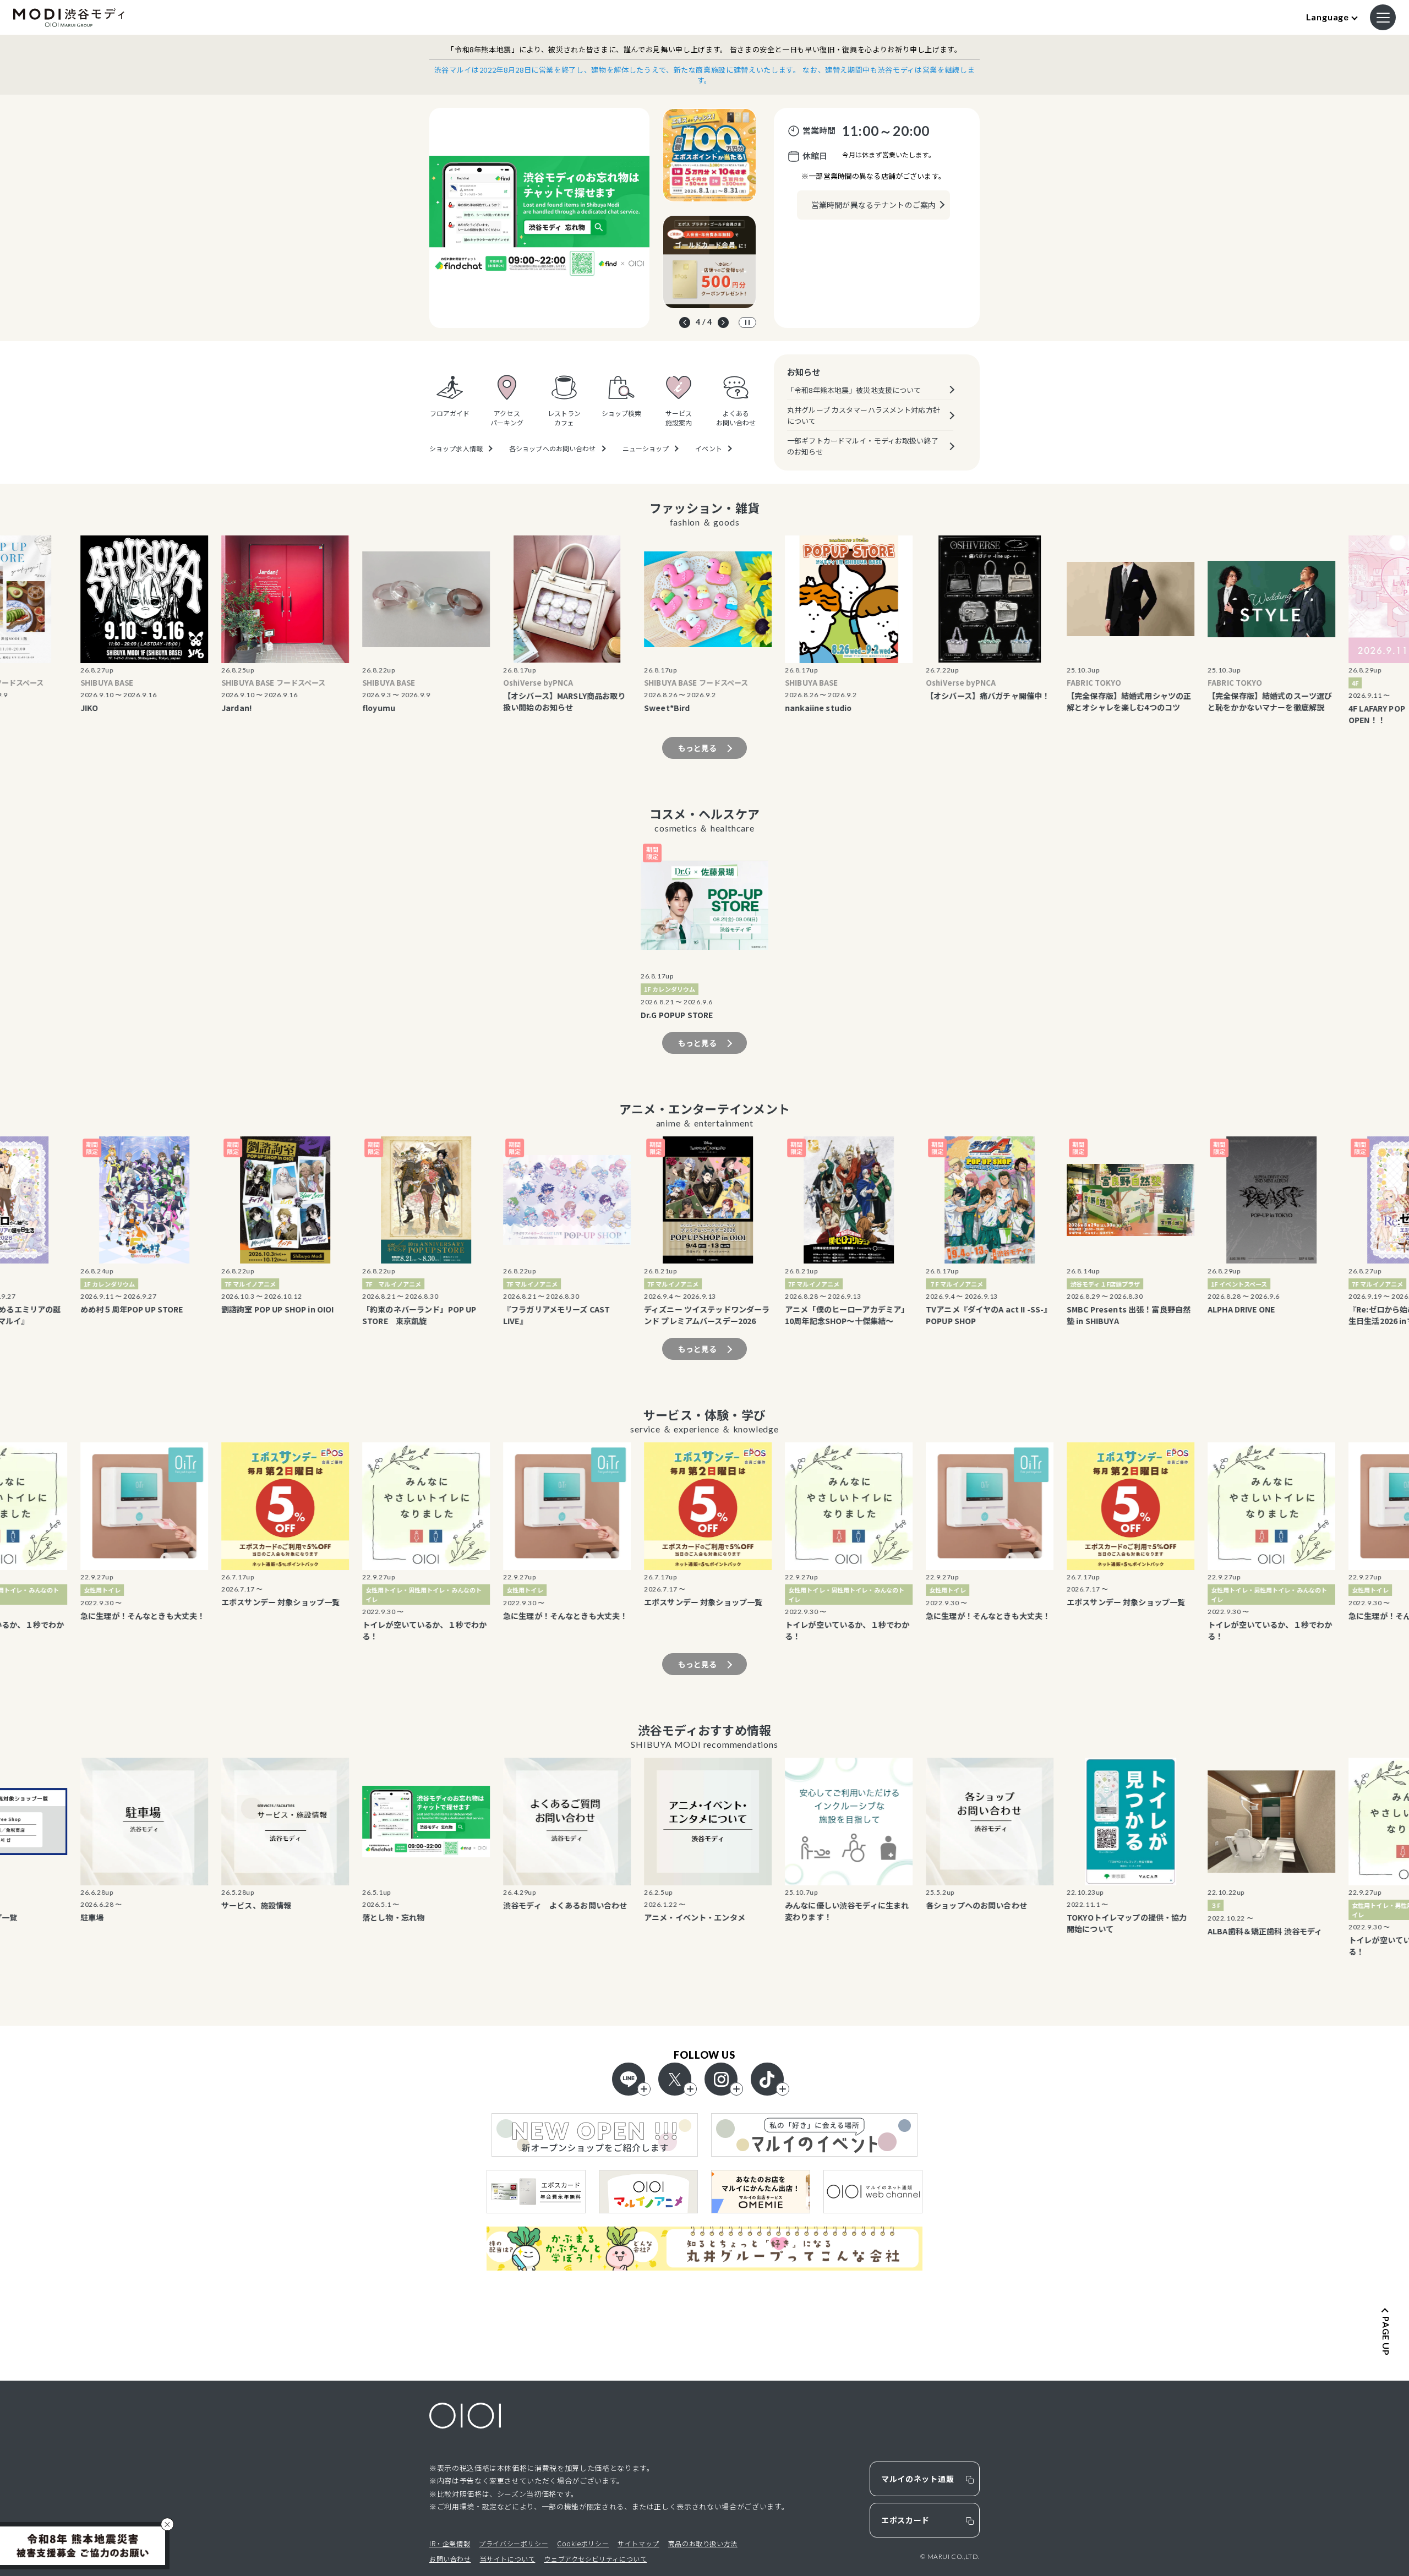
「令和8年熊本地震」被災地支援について (854, 390)
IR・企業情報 (450, 2543)
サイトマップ (638, 2543)
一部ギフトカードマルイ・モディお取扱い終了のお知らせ (863, 446)
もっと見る (698, 748)
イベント (708, 449)
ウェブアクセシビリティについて (595, 2559)
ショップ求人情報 (456, 449)
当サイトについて (508, 2559)
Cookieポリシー (583, 2543)
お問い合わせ (450, 2559)
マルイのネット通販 (918, 2479)
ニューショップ (646, 449)
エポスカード (905, 2520)
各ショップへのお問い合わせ (553, 449)
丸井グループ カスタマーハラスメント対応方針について (864, 415)
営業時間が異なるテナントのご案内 (873, 205)
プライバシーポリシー (514, 2543)
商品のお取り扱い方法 (703, 2543)
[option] (539, 218)
